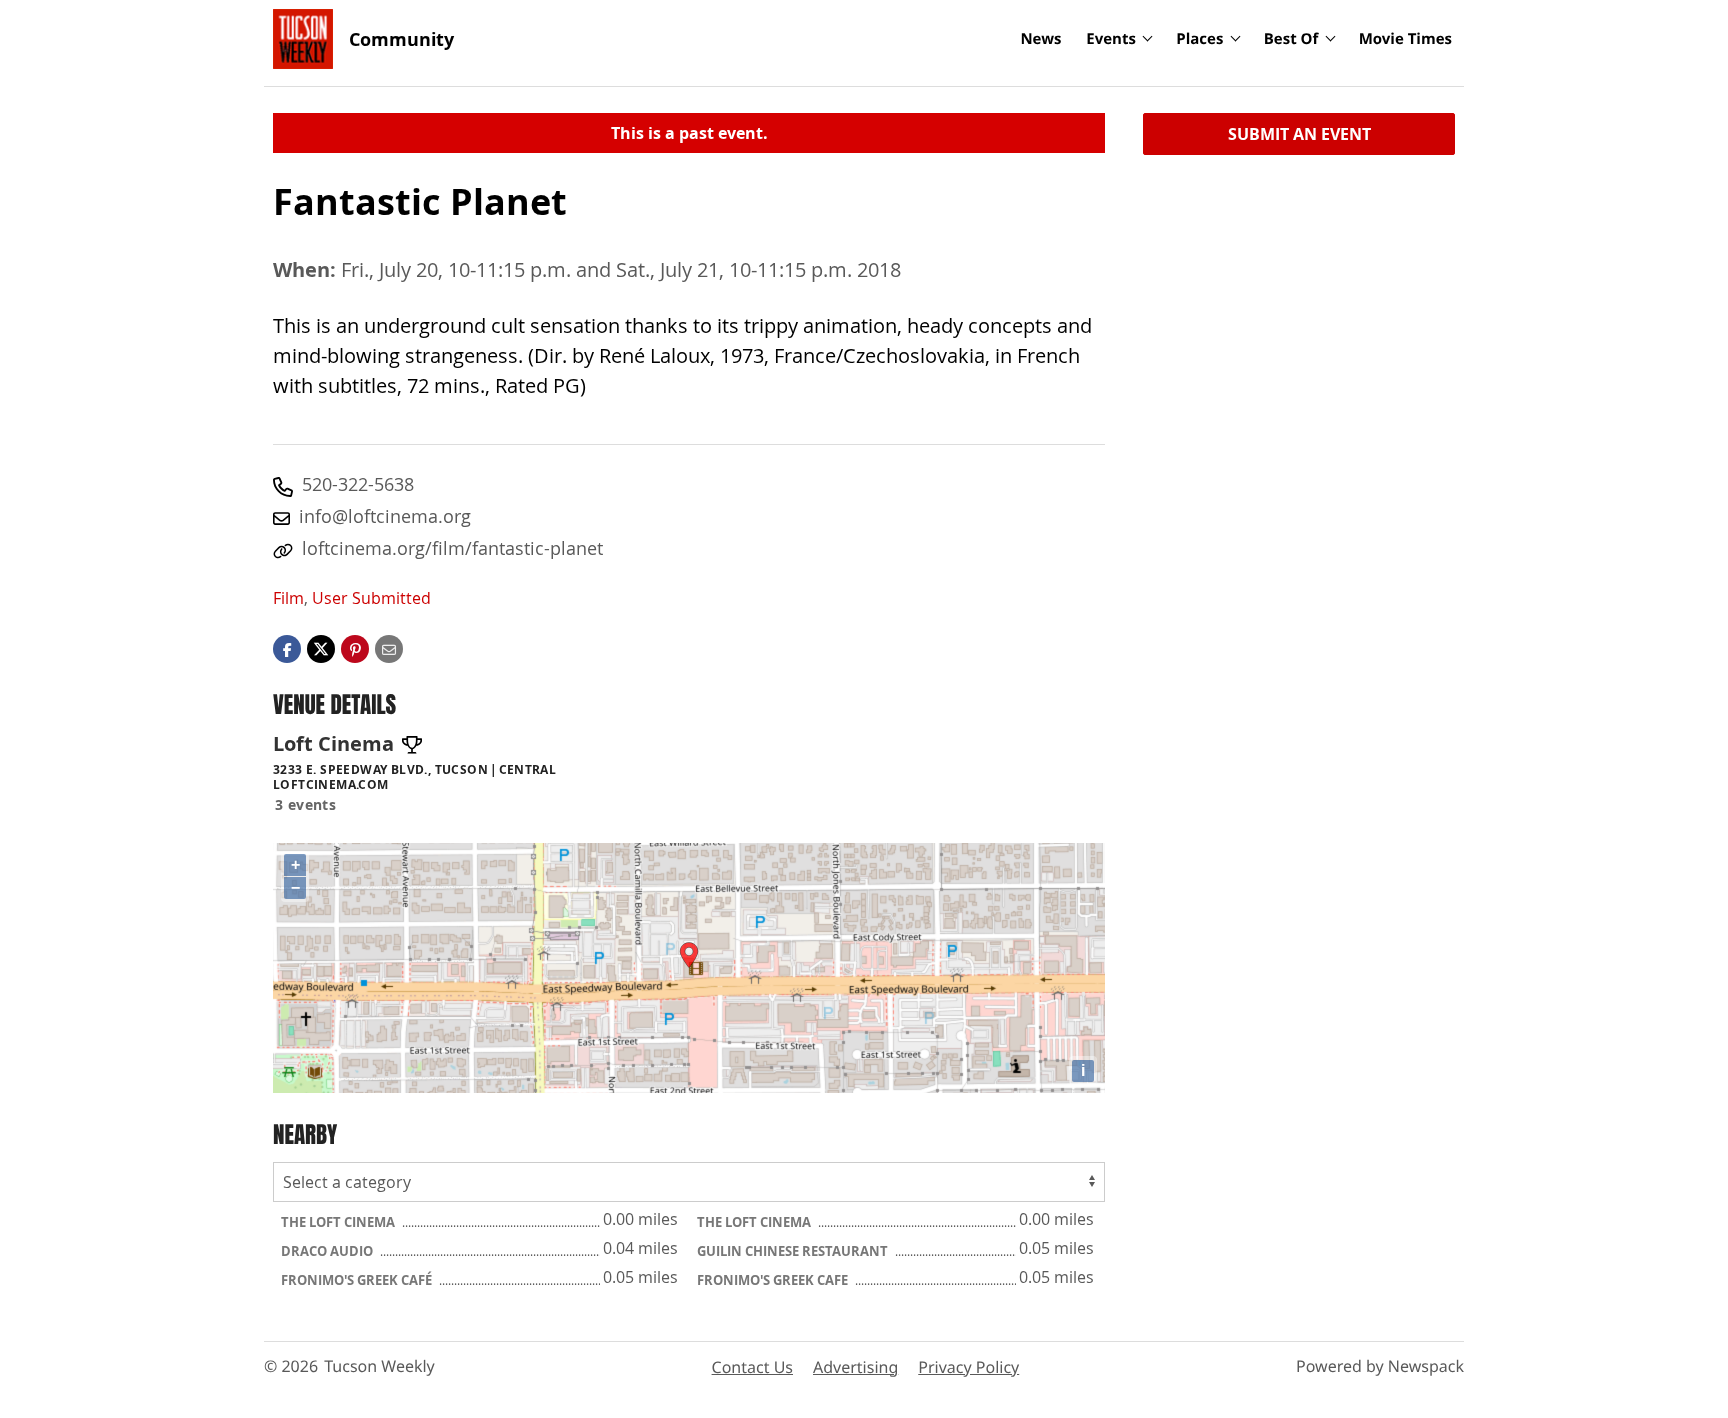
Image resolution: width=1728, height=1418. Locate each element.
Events (1111, 39)
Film (288, 598)
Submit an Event (1299, 134)
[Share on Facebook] (287, 648)
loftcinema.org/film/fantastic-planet (452, 548)
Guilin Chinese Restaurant (794, 1251)
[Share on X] (321, 648)
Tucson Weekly (379, 1366)
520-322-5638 (358, 484)
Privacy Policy (968, 1367)
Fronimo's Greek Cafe (774, 1280)
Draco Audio (328, 1251)
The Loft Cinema (339, 1222)
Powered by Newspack (1380, 1366)
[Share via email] (389, 648)
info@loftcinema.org (385, 516)
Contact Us (752, 1367)
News (1040, 39)
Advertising (855, 1367)
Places (1199, 39)
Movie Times (1405, 39)
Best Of (1291, 39)
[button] (355, 648)
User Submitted (371, 598)
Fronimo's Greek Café (358, 1280)
